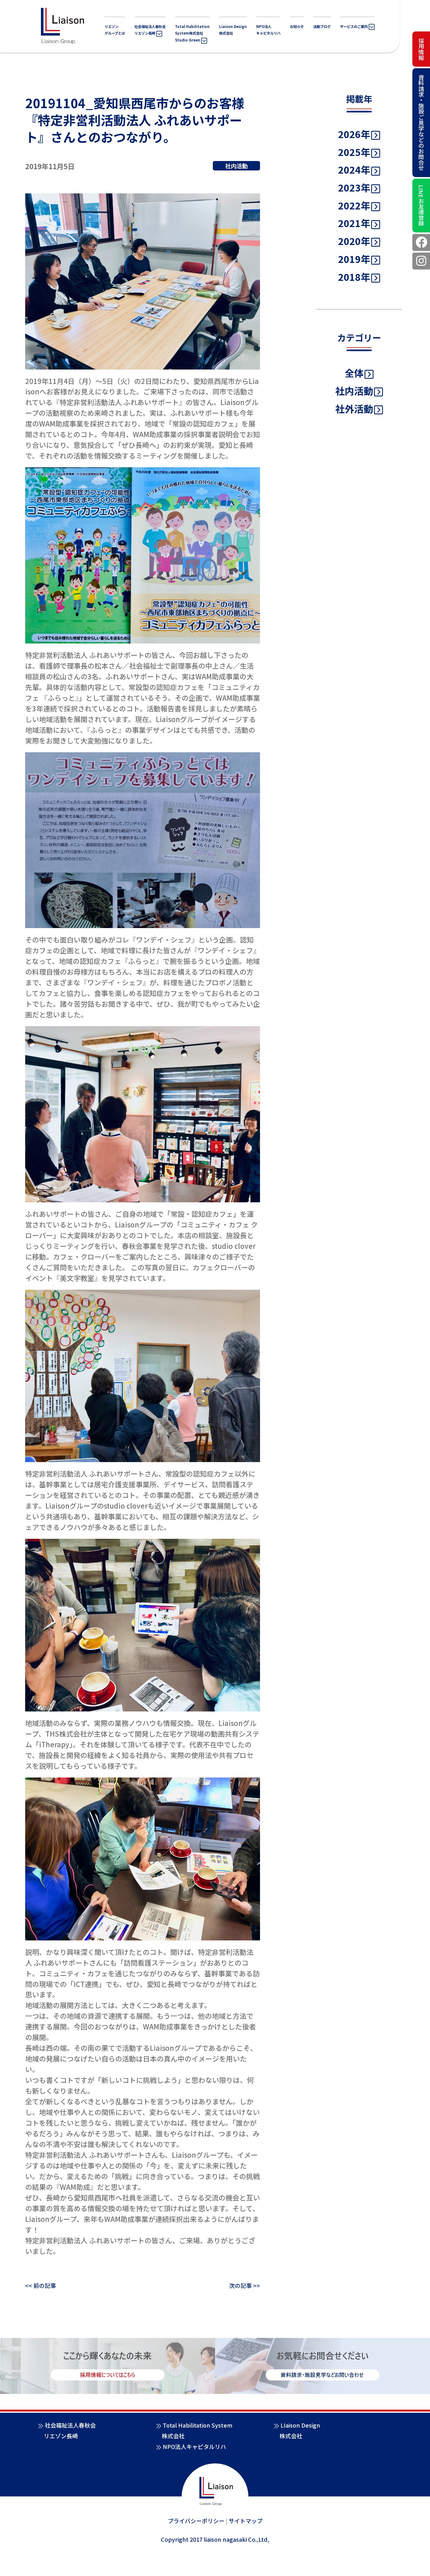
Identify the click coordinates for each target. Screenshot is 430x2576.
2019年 (354, 259)
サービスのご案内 (354, 26)
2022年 (354, 205)
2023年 (354, 187)
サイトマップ (246, 2521)
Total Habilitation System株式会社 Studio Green (192, 33)
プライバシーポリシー (196, 2521)
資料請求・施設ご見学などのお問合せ (421, 123)
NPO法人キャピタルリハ (194, 2446)
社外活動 (354, 409)
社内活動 (354, 391)
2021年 (354, 223)
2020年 (354, 241)
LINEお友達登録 (421, 206)
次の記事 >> (245, 2285)
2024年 (354, 170)
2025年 (354, 152)
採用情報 (421, 49)
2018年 (354, 277)
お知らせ (297, 26)
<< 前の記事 (41, 2285)
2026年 (354, 134)
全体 (354, 373)
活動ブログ (322, 26)
